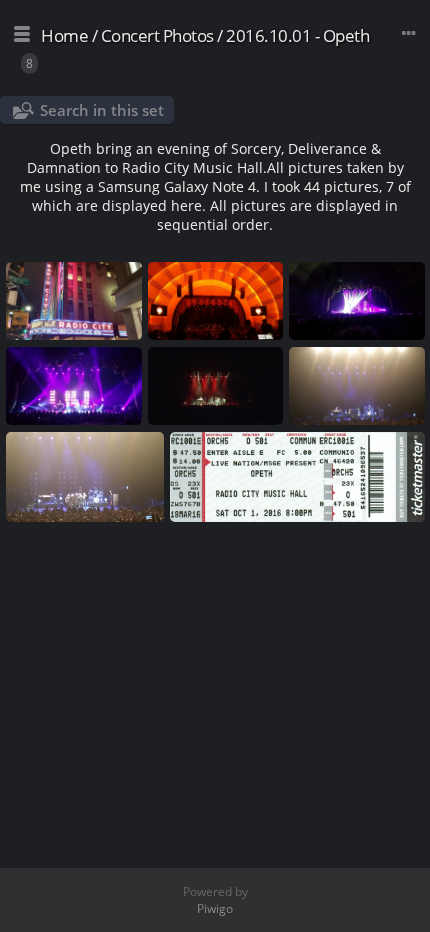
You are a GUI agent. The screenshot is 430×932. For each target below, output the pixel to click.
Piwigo (215, 908)
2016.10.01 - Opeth (297, 35)
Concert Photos (157, 35)
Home (64, 35)
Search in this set (102, 110)
